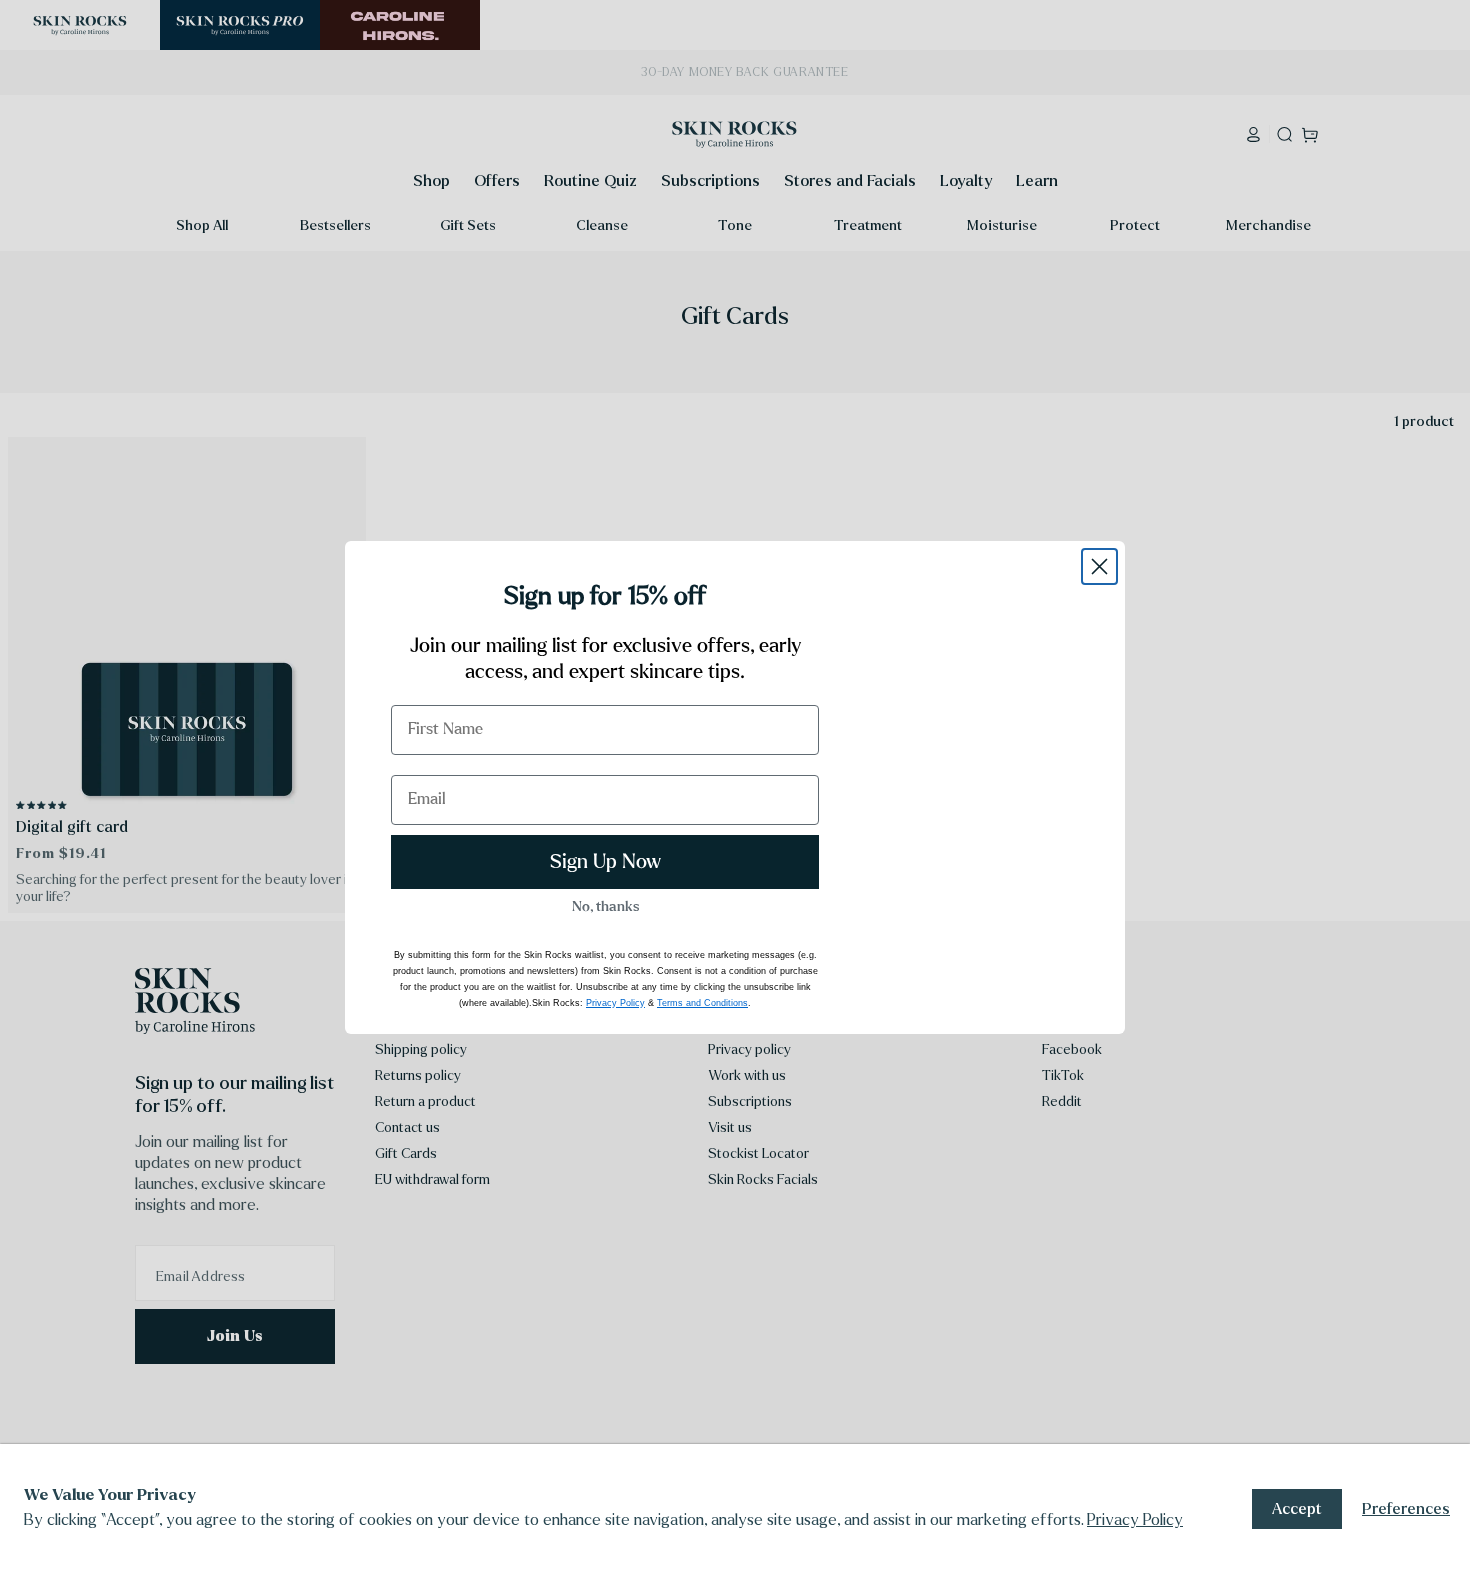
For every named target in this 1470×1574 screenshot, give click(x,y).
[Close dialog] (1099, 566)
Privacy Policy (1135, 1519)
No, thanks (605, 907)
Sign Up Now (605, 862)
